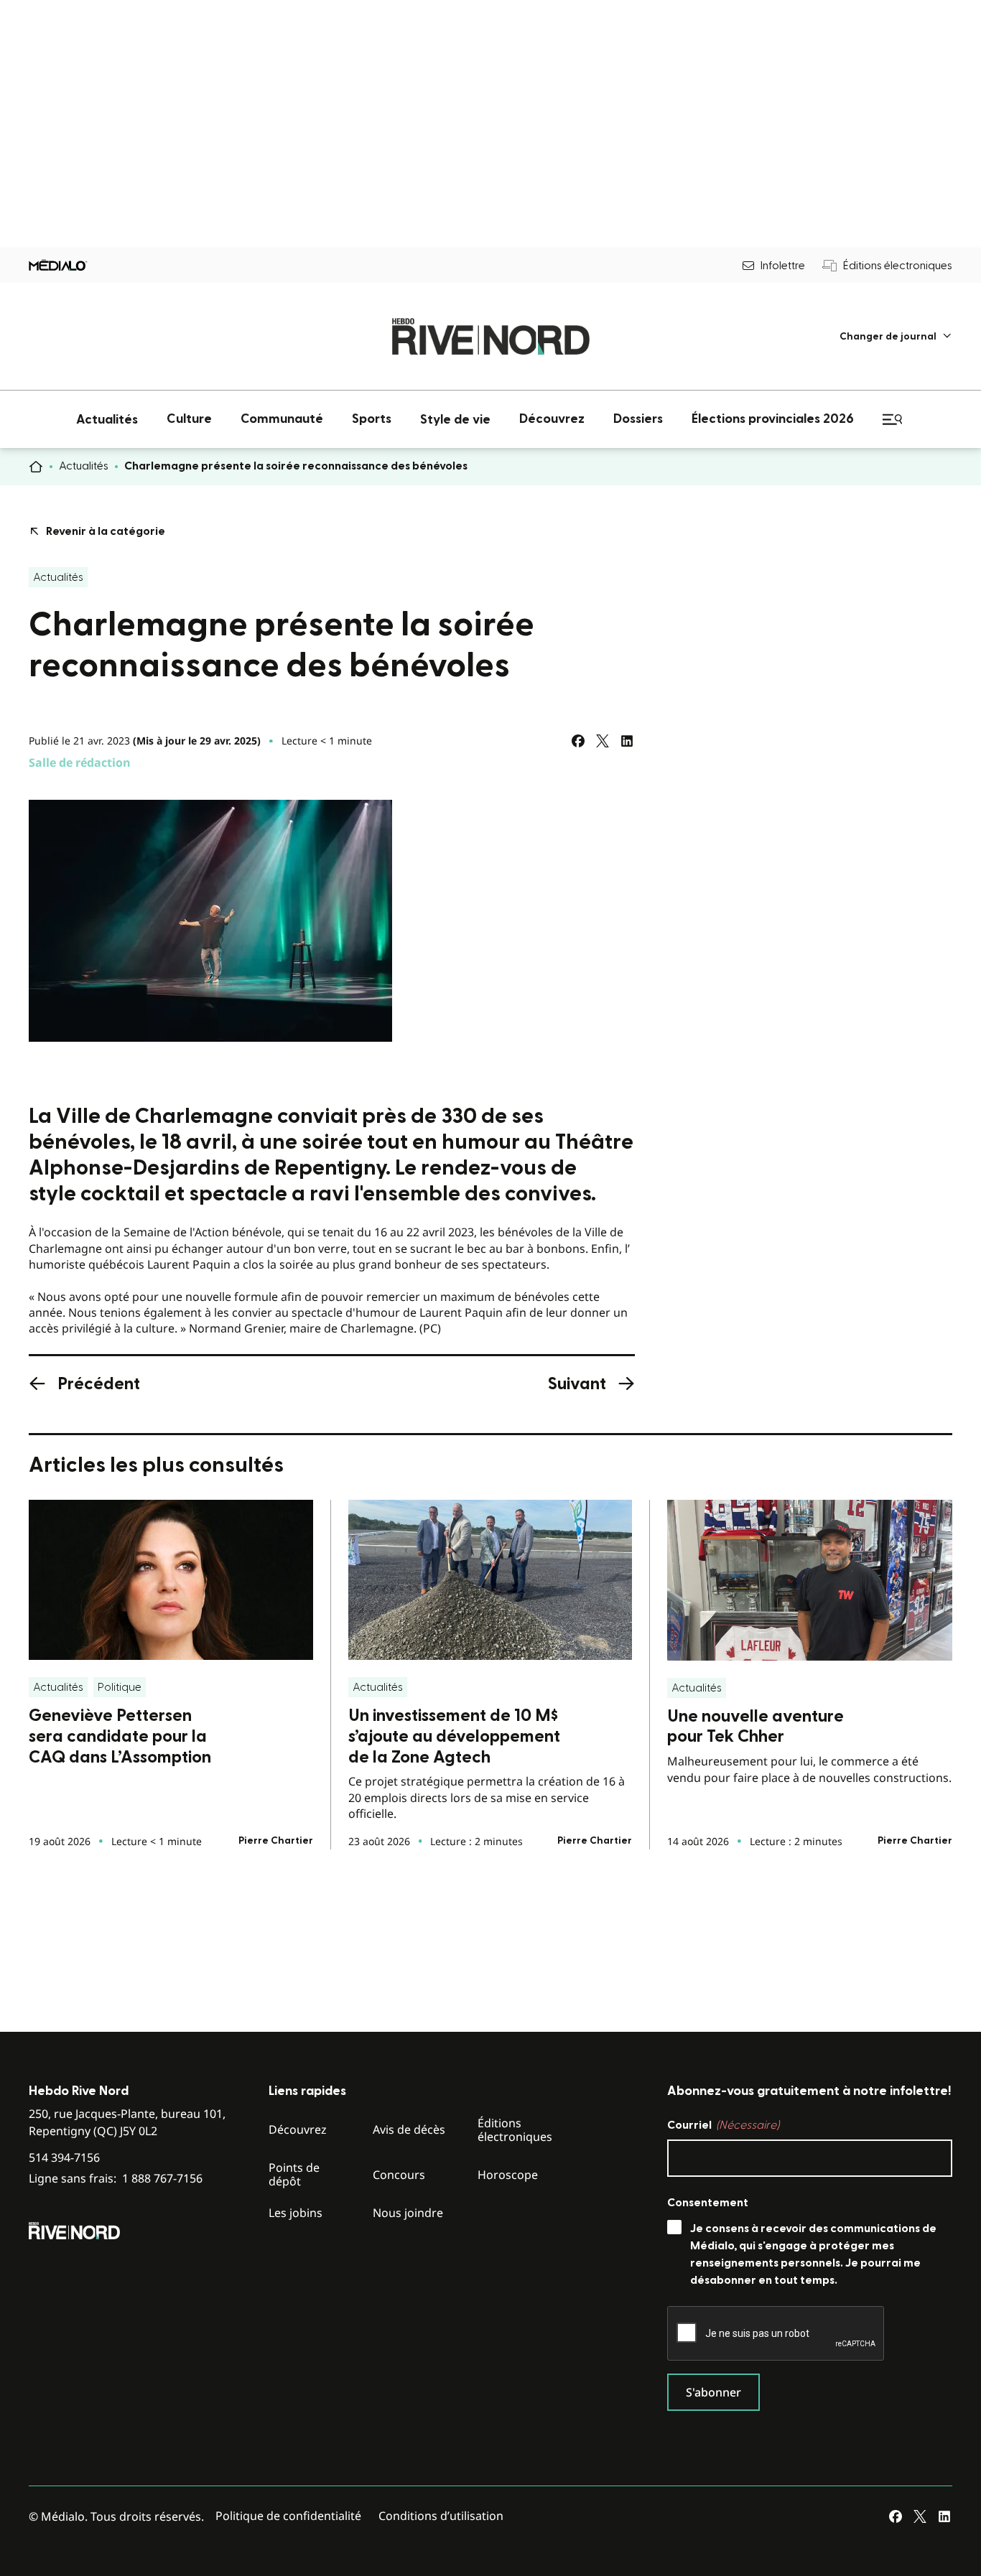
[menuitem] (896, 336)
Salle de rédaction (80, 762)
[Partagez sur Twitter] (603, 741)
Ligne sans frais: (116, 2179)
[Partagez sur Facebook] (578, 741)
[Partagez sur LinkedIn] (627, 741)
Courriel (723, 2125)
